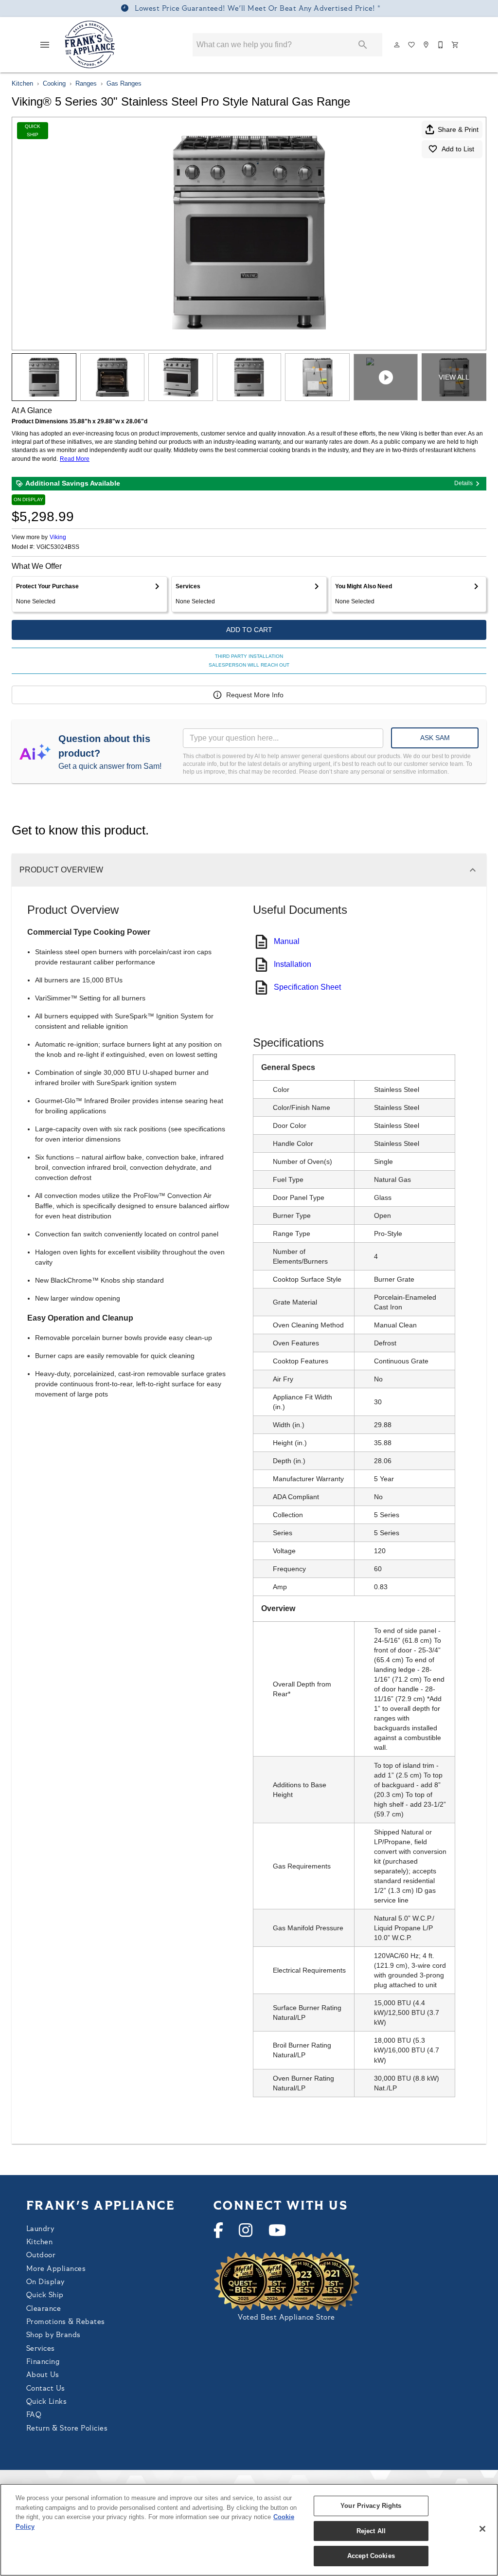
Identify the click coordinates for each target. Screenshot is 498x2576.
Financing (43, 2362)
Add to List (458, 149)
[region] (249, 2530)
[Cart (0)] (456, 45)
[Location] (427, 45)
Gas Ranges (124, 83)
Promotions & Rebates (66, 2322)
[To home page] (90, 45)
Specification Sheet (307, 987)
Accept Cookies (371, 2556)
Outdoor (41, 2256)
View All (454, 377)
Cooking (54, 83)
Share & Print (458, 129)
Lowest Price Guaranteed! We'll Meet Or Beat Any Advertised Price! (255, 9)
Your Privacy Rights (371, 2506)
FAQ (34, 2415)
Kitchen (22, 83)
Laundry (40, 2229)
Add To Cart (249, 630)
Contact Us (46, 2389)
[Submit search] (363, 45)
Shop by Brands (53, 2335)
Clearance (44, 2309)
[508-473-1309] (441, 45)
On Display (45, 2282)
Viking (58, 537)
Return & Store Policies (67, 2429)
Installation (293, 964)
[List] (412, 45)
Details (463, 483)
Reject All (371, 2531)
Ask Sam (435, 738)
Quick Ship (45, 2295)
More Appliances (56, 2269)
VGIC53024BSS (58, 547)
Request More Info (255, 695)
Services (41, 2349)
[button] (45, 45)
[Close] (482, 2529)
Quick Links (46, 2402)
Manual (287, 941)
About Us (43, 2375)
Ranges (86, 83)
